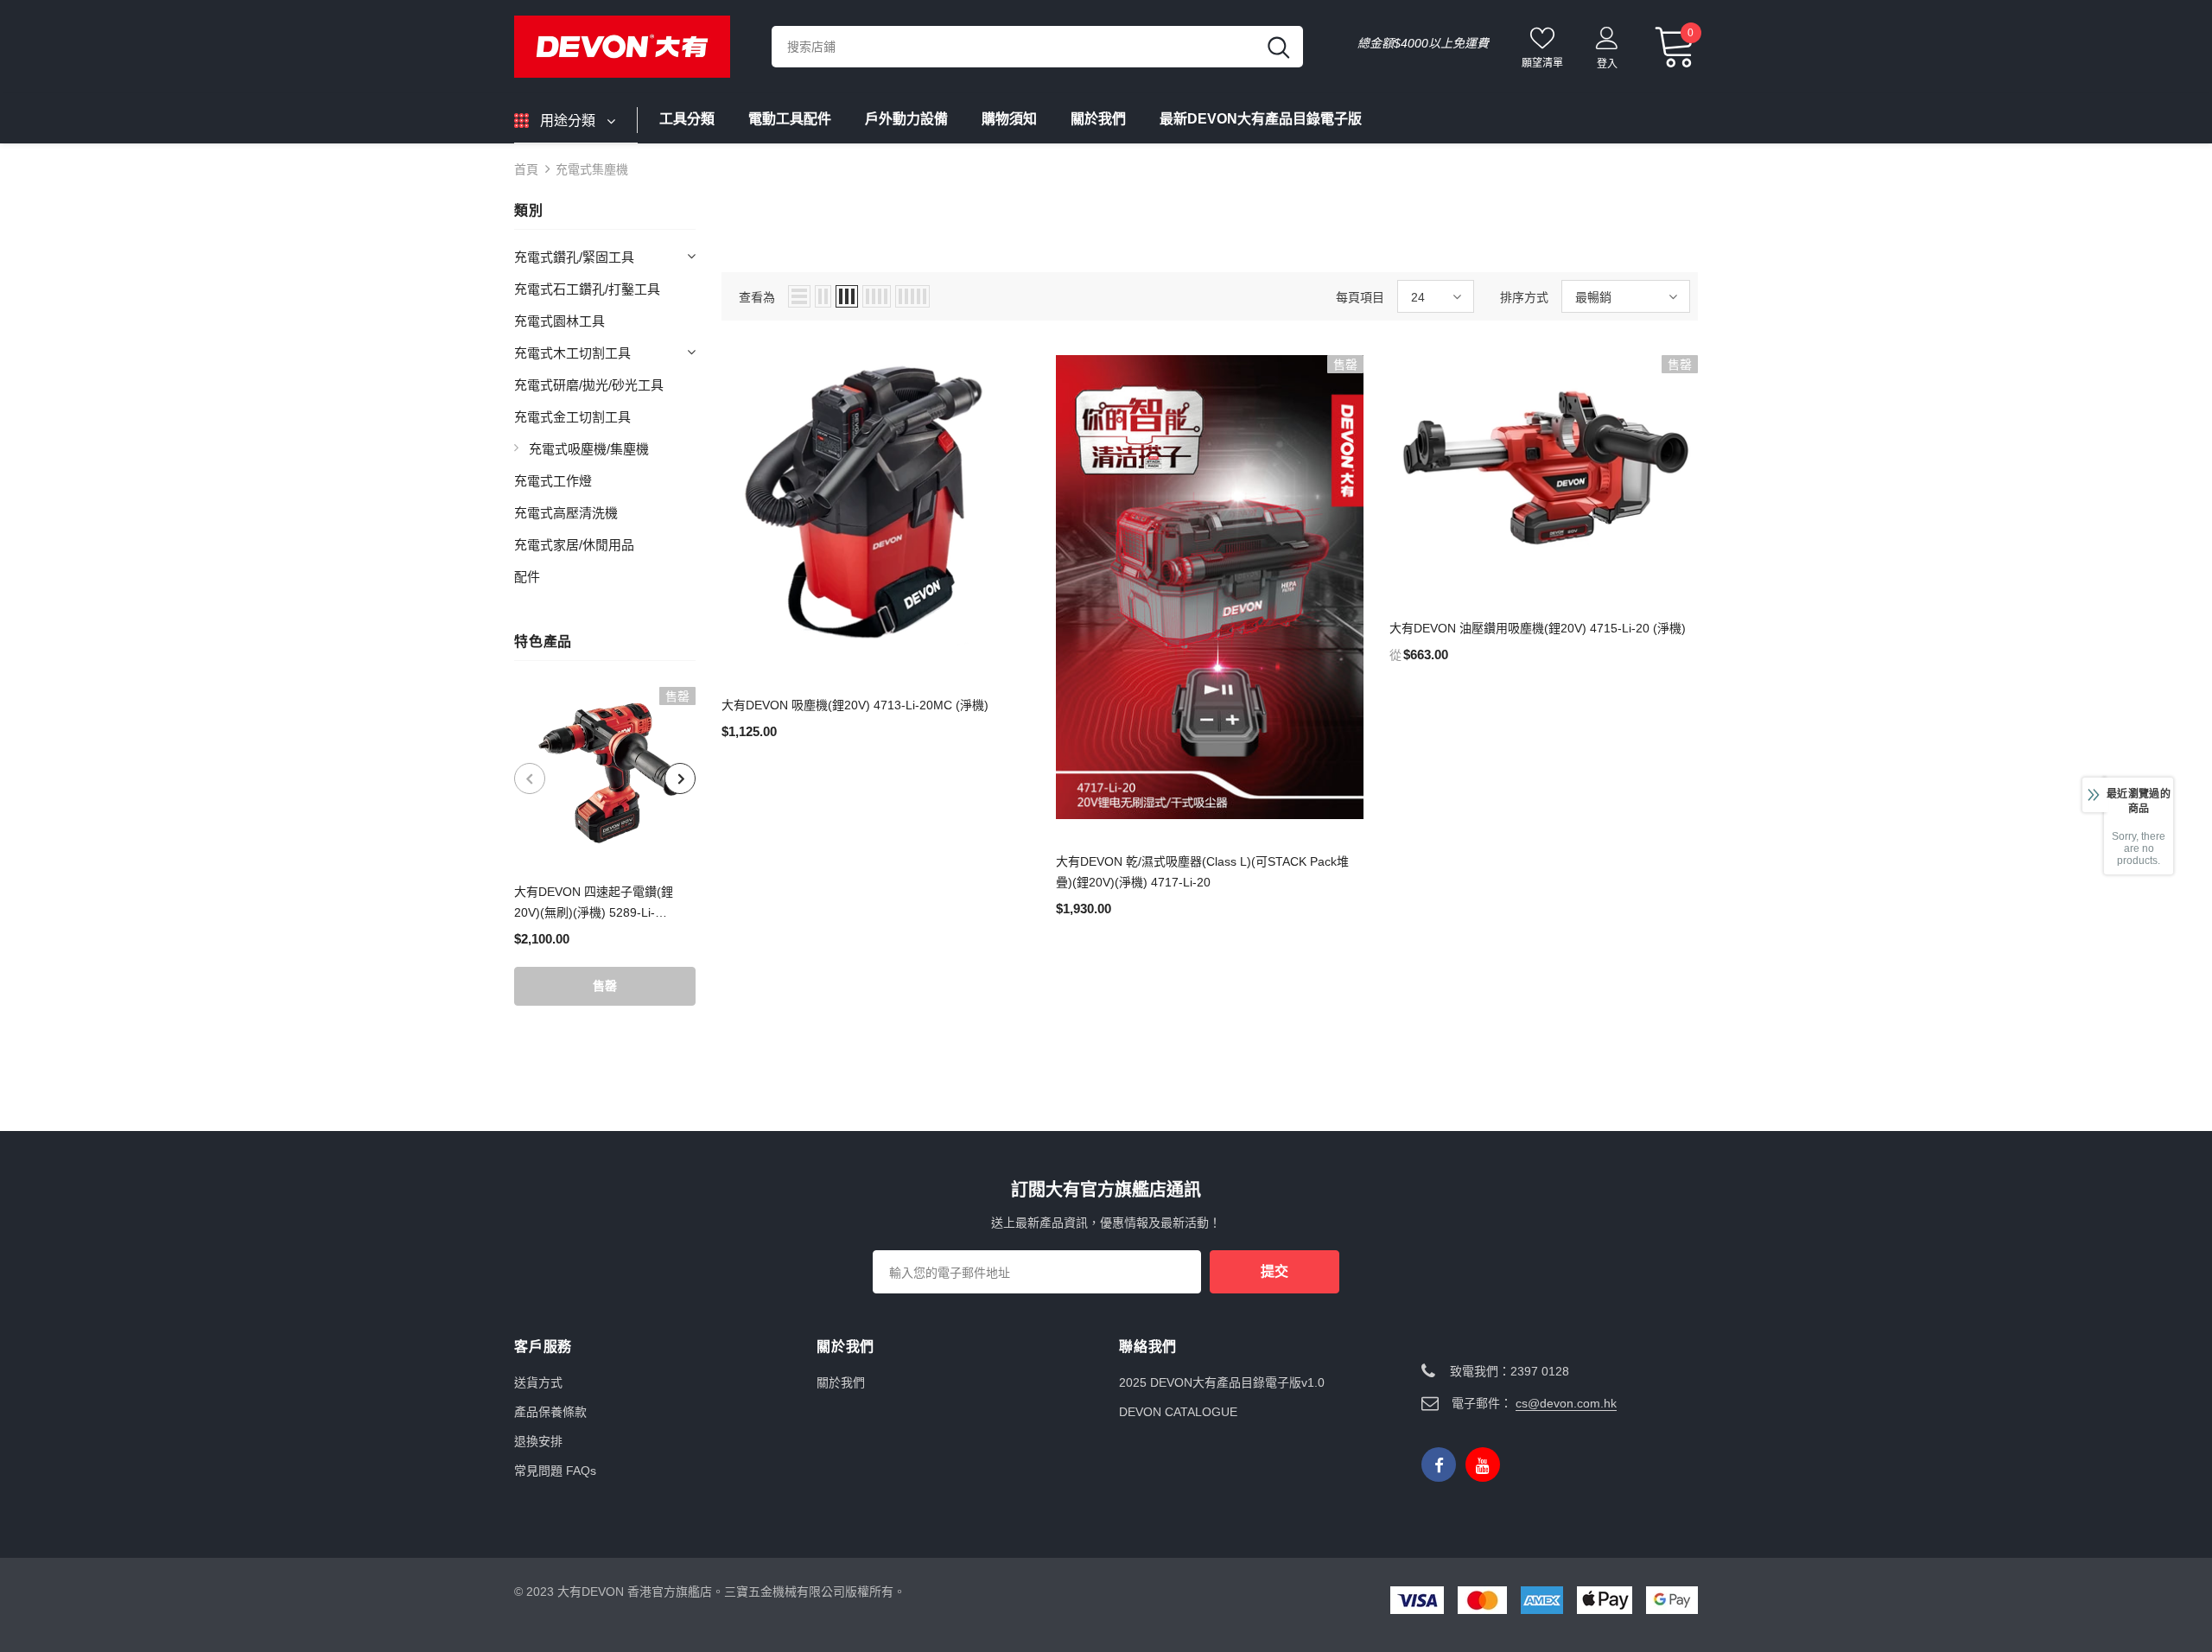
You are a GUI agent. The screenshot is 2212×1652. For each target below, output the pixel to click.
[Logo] (630, 47)
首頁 (526, 169)
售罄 (605, 986)
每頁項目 (1360, 297)
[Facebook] (1439, 1465)
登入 (1607, 64)
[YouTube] (1483, 1465)
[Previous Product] (530, 778)
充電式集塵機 (592, 169)
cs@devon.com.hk (1566, 1403)
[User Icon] (1607, 37)
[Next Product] (680, 778)
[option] (605, 846)
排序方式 (1524, 297)
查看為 (757, 297)
